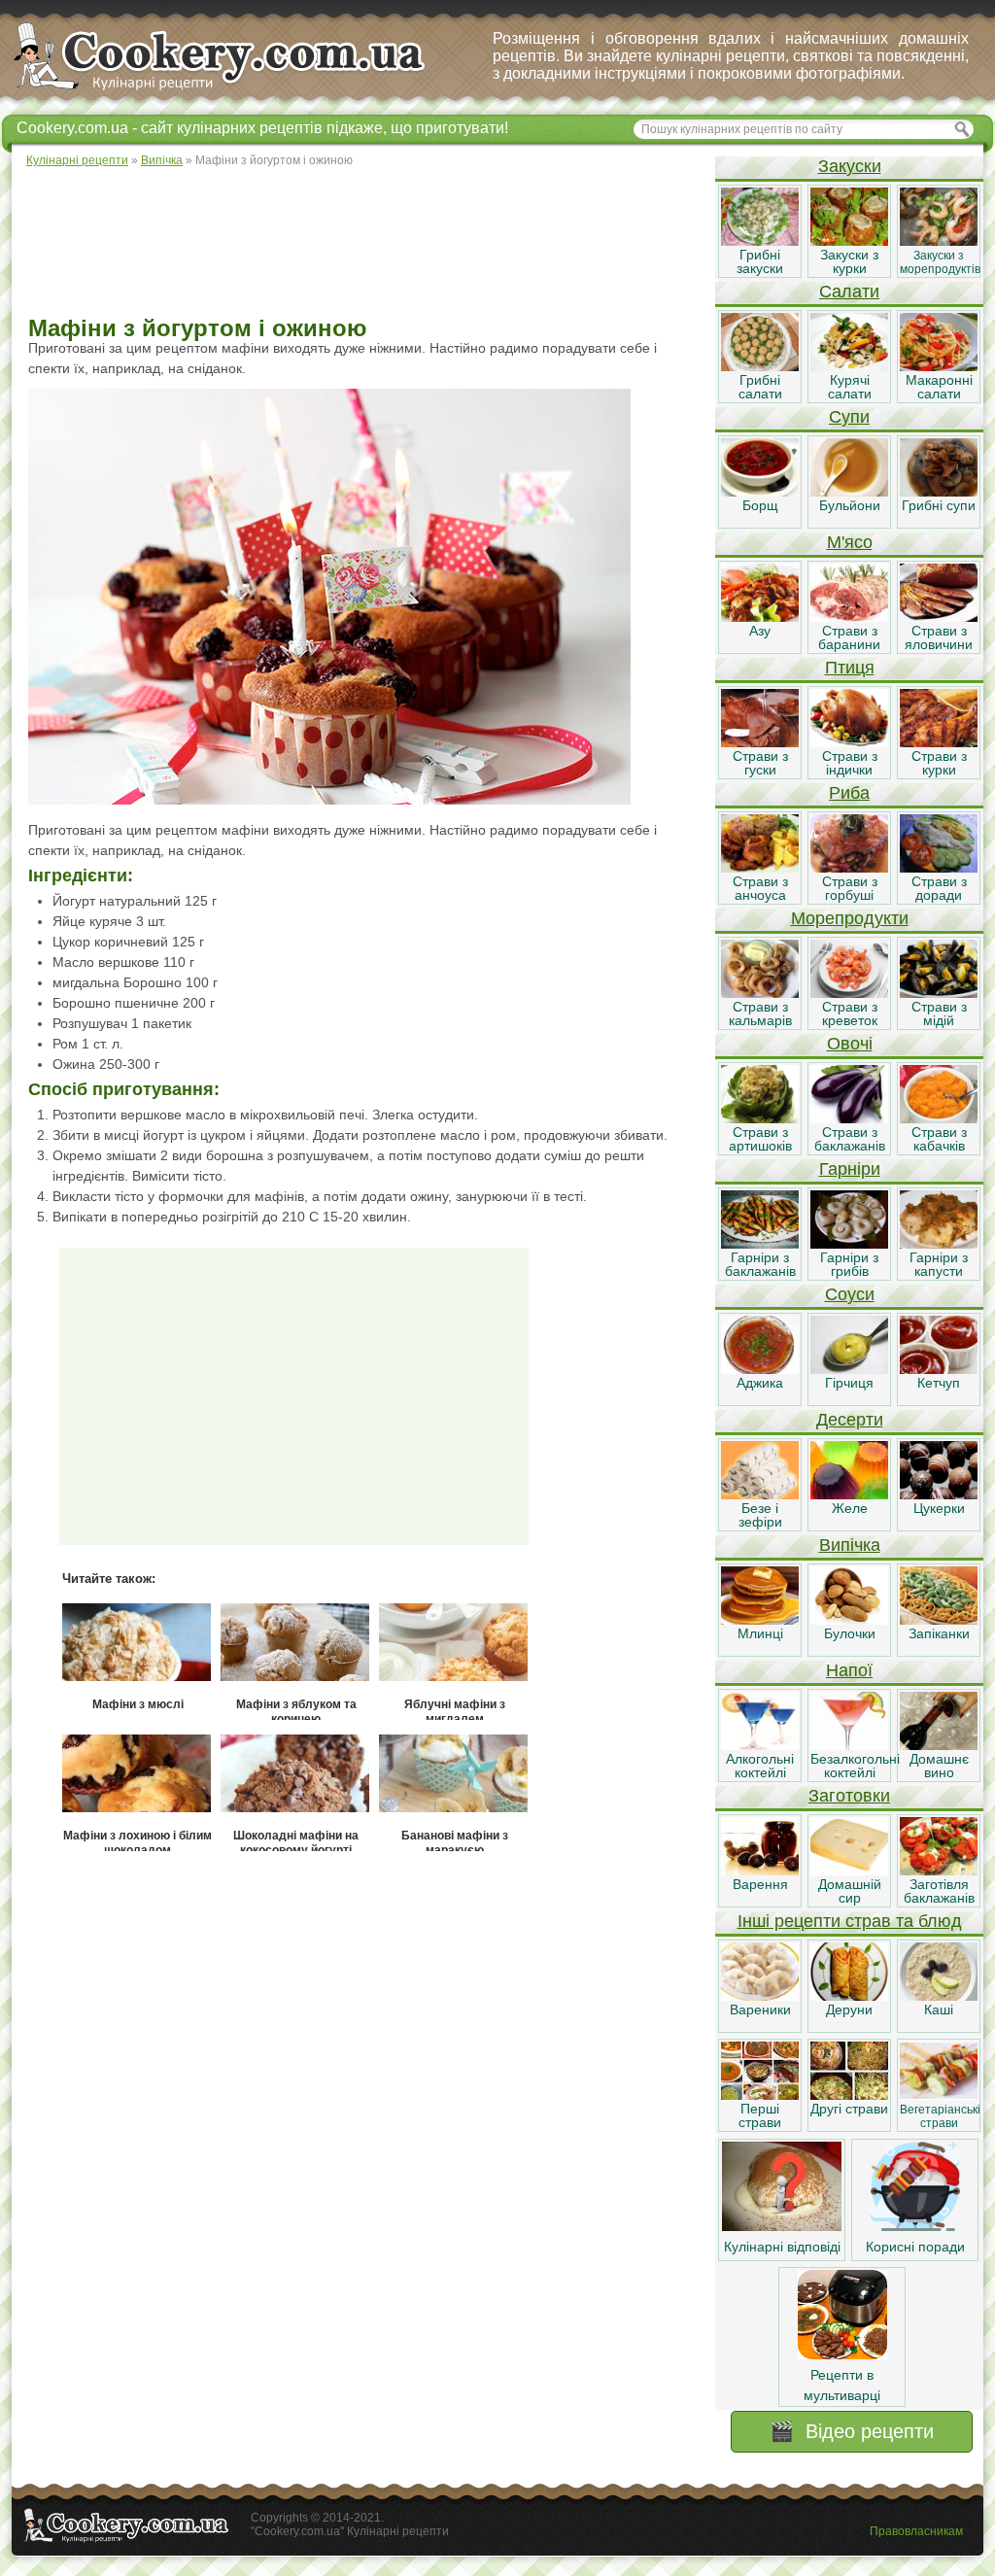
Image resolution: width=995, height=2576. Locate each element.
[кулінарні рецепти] (236, 91)
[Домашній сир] (849, 1871)
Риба (849, 793)
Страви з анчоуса (760, 888)
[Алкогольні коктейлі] (760, 1745)
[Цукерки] (939, 1494)
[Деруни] (849, 1996)
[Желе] (849, 1494)
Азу (760, 631)
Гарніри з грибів (849, 1264)
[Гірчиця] (849, 1369)
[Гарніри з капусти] (939, 1244)
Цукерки (939, 1508)
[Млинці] (760, 1620)
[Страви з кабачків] (939, 1118)
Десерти (850, 1420)
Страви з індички (850, 763)
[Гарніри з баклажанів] (760, 1244)
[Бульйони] (849, 492)
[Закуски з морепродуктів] (939, 241)
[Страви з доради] (939, 868)
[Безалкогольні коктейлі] (849, 1745)
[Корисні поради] (915, 2226)
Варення (760, 1884)
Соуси (850, 1294)
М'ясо (850, 542)
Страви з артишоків (760, 1139)
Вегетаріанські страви (940, 2116)
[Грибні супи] (939, 492)
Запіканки (939, 1633)
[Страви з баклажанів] (849, 1118)
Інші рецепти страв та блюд (850, 1921)
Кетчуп (939, 1383)
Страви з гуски (760, 763)
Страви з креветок (850, 1013)
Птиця (850, 668)
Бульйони (850, 505)
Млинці (760, 1633)
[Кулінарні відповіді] (782, 2226)
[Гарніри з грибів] (849, 1244)
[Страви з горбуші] (849, 868)
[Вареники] (760, 1996)
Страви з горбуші (850, 888)
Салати (849, 292)
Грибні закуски (760, 261)
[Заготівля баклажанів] (939, 1871)
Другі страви (849, 2109)
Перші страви (760, 2115)
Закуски (850, 166)
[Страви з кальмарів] (760, 993)
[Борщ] (760, 492)
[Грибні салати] (760, 366)
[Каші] (939, 1996)
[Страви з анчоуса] (760, 868)
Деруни (849, 2009)
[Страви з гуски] (760, 742)
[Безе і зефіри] (760, 1494)
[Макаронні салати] (939, 366)
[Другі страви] (849, 2095)
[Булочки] (849, 1620)
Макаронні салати (939, 387)
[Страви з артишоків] (760, 1118)
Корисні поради (915, 2247)
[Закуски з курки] (849, 241)
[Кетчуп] (939, 1369)
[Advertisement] (362, 243)
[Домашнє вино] (939, 1745)
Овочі (850, 1044)
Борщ (760, 505)
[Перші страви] (760, 2095)
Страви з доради (939, 888)
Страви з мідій (939, 1013)
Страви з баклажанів (850, 1139)
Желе (850, 1508)
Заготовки (849, 1796)
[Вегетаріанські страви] (939, 2095)
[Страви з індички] (849, 742)
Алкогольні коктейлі (760, 1766)
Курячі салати (850, 387)
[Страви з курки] (939, 742)
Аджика (760, 1383)
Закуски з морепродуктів (940, 262)
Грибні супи (939, 505)
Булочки (850, 1633)
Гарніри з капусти (939, 1264)
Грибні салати (760, 387)
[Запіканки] (939, 1620)
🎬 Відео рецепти (852, 2431)
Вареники (760, 2009)
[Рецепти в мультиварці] (842, 2354)
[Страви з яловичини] (939, 617)
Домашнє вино (939, 1766)
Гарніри (850, 1169)
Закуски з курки (849, 261)
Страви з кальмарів (760, 1013)
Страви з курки (939, 763)
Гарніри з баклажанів (760, 1264)
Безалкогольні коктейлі (855, 1766)
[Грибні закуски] (760, 241)
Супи (849, 417)
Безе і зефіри (760, 1515)
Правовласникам (916, 2531)
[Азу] (760, 617)
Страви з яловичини (939, 637)
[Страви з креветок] (849, 993)
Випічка (850, 1545)
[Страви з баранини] (849, 617)
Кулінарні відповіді (782, 2247)
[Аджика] (760, 1369)
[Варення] (760, 1871)
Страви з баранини (849, 637)
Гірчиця (849, 1383)
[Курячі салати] (849, 366)
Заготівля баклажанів (939, 1891)
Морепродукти (850, 918)
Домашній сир (850, 1891)
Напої (849, 1670)
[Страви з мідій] (939, 993)
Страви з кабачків (939, 1139)
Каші (939, 2009)
